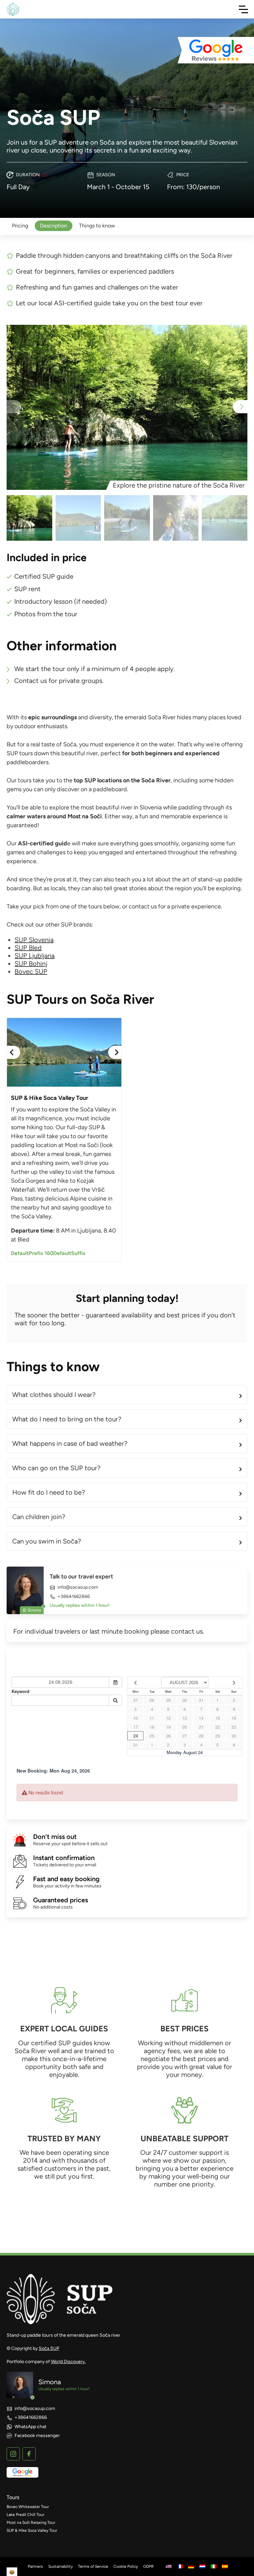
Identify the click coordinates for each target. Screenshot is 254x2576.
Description (54, 226)
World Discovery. (68, 2362)
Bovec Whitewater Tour (28, 2507)
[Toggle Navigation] (243, 9)
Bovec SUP (31, 971)
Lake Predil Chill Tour (25, 2515)
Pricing (20, 226)
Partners (35, 2566)
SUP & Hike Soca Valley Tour (32, 2530)
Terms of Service (93, 2566)
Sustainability (61, 2566)
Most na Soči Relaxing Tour (31, 2523)
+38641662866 (74, 1596)
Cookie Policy (126, 2566)
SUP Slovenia (34, 940)
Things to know (97, 226)
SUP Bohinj (31, 964)
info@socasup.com (78, 1587)
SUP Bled (28, 948)
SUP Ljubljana (35, 956)
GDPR (148, 2566)
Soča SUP (49, 2348)
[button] (240, 407)
